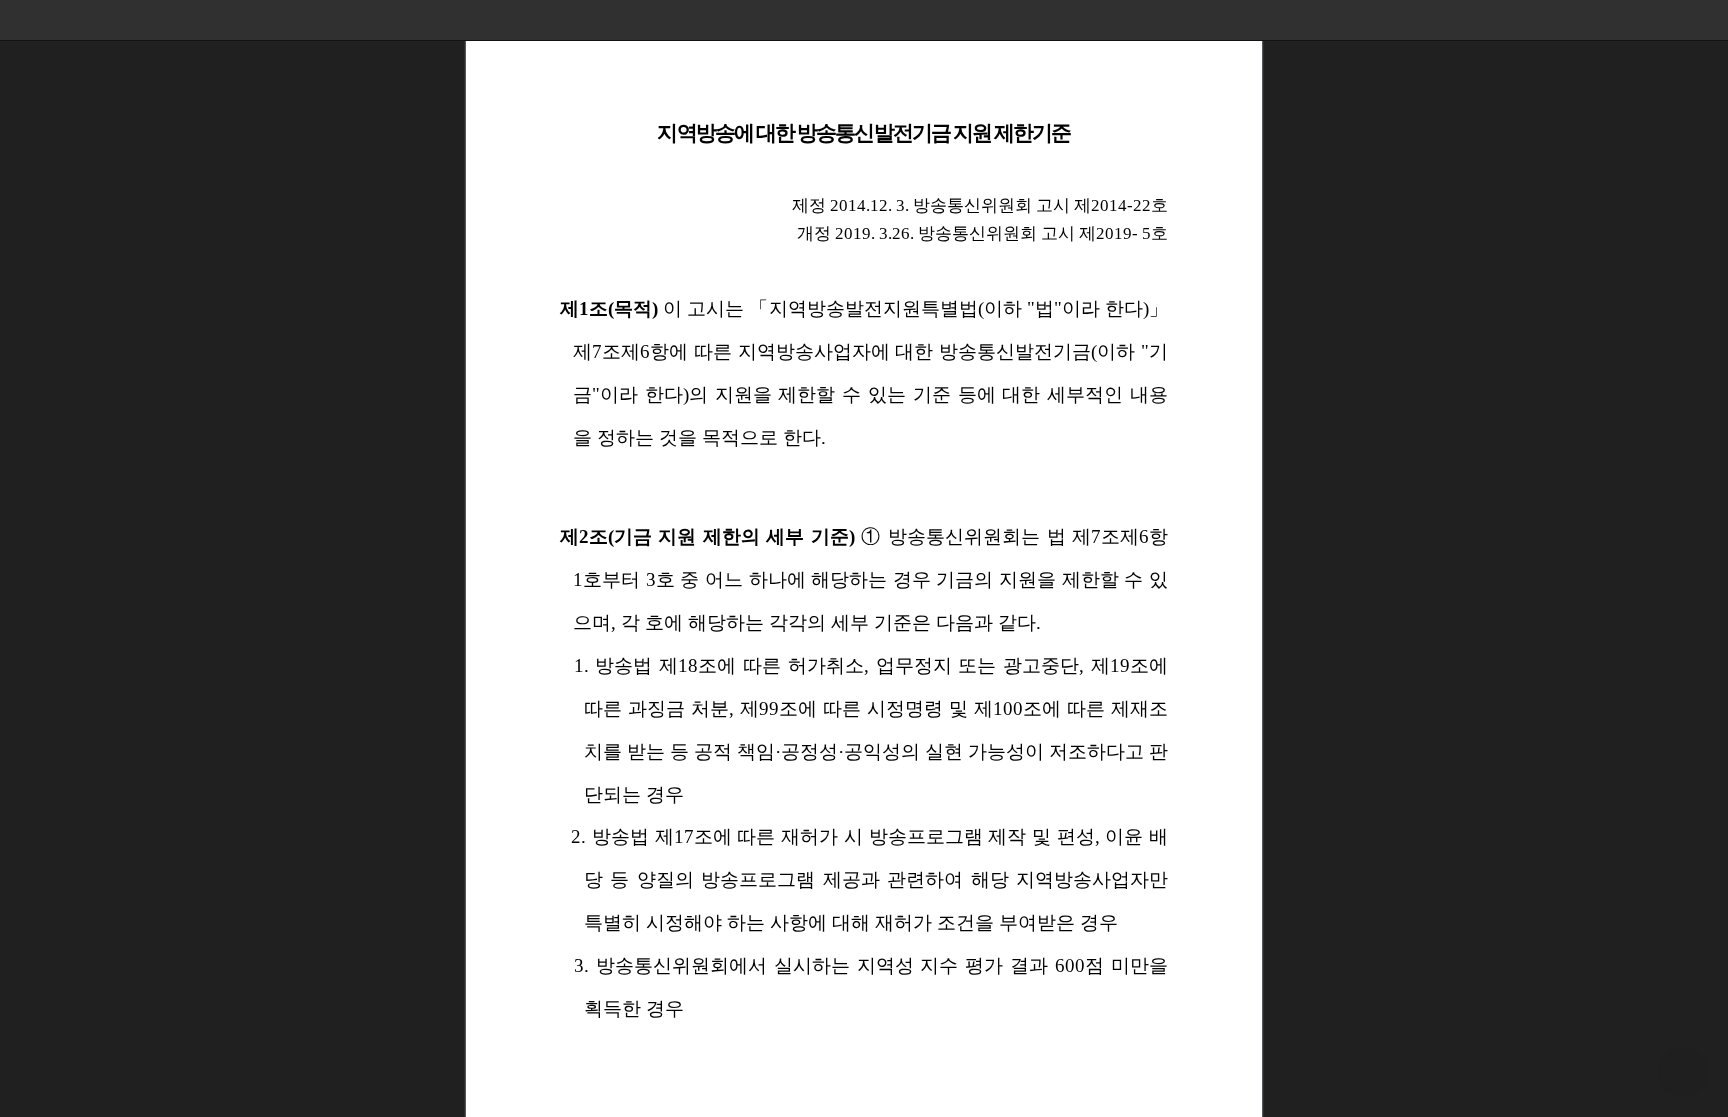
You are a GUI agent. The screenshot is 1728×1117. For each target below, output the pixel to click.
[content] (864, 558)
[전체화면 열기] (1668, 20)
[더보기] (1708, 20)
